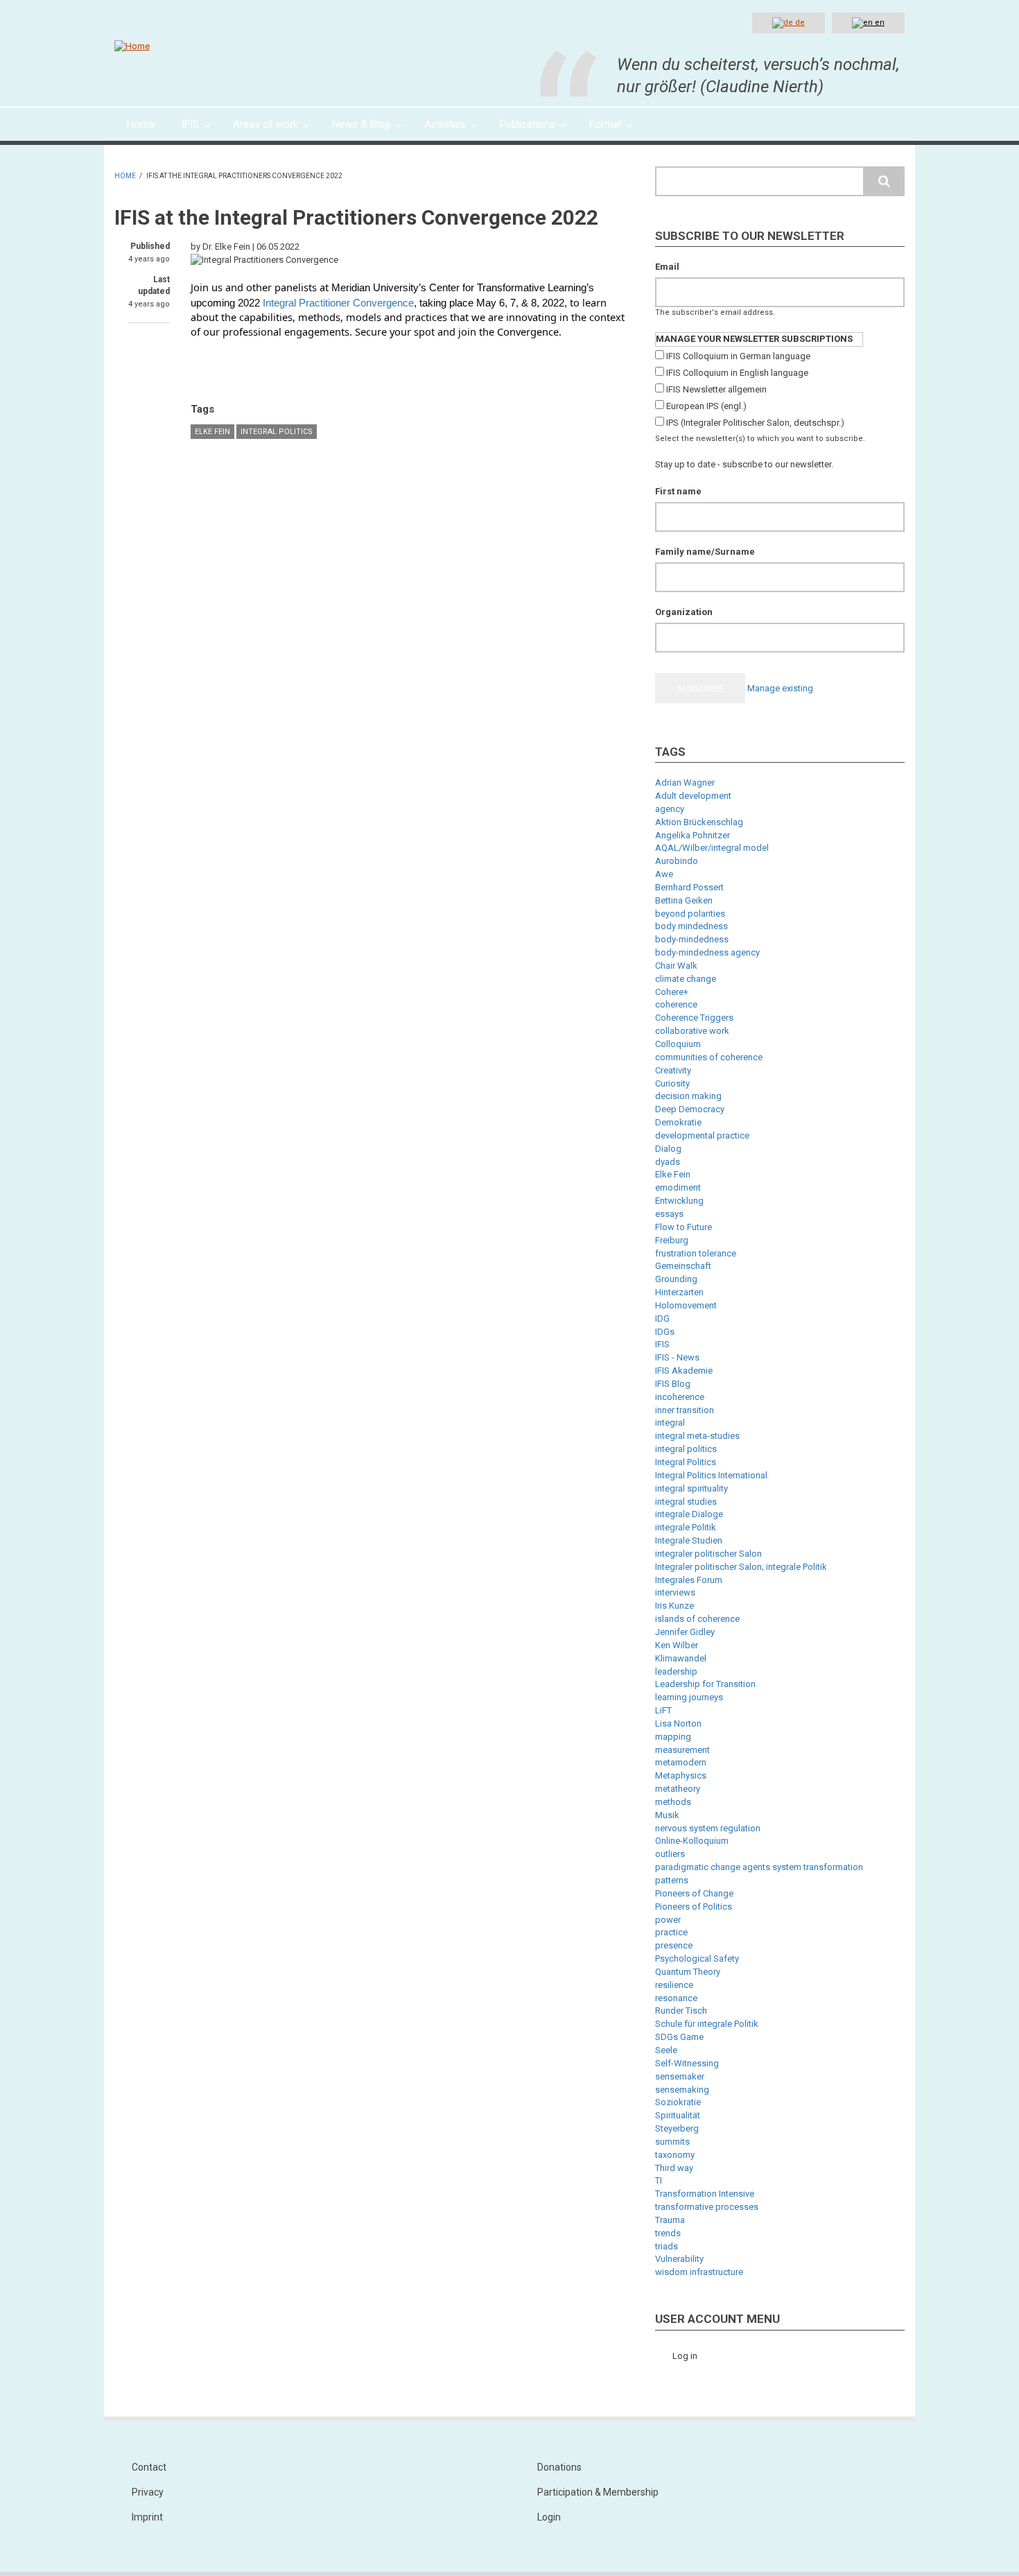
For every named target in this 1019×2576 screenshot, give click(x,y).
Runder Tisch (681, 2011)
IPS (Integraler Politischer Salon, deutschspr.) (755, 423)
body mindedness (691, 926)
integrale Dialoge (689, 1514)
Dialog (668, 1149)
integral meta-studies (697, 1436)
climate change (686, 979)
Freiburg (672, 1240)
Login (549, 2517)
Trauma (670, 2220)
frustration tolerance (696, 1253)
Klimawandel (681, 1658)
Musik (667, 1815)
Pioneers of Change (694, 1893)
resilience (674, 1985)
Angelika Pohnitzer (693, 835)
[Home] (132, 46)
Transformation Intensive (705, 2194)
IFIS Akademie (684, 1371)
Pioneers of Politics (694, 1907)
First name (678, 491)
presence (674, 1945)
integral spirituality (691, 1488)
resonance (676, 1998)
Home (125, 176)
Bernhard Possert (689, 887)
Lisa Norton (678, 1723)
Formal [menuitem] (605, 124)
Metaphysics (681, 1775)
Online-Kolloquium (692, 1841)
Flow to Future (683, 1227)
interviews (675, 1592)
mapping (673, 1737)
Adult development (693, 796)
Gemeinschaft (683, 1266)
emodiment (678, 1187)
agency (670, 809)
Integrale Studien (689, 1540)
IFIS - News (677, 1357)
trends (668, 2233)
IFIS (662, 1344)
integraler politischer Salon (708, 1554)
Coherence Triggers (694, 1018)
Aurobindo (677, 861)
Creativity (673, 1070)
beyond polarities (690, 914)
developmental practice (702, 1135)
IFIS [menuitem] (190, 124)
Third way (674, 2168)
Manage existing (780, 688)
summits (672, 2142)
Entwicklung (679, 1201)
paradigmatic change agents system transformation (759, 1867)
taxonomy (675, 2155)
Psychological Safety (697, 1959)
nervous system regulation (708, 1828)
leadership (676, 1671)
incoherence (680, 1397)
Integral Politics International (711, 1475)
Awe (664, 874)
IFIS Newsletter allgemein (716, 389)
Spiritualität (678, 2115)
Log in (685, 2356)
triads (667, 2246)
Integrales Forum (689, 1580)
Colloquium (678, 1044)
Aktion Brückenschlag (699, 822)
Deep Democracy (690, 1109)
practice (671, 1932)
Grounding (676, 1279)
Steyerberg (677, 2128)
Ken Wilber (677, 1645)
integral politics (686, 1449)
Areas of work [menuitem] (265, 124)
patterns (672, 1880)
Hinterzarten (679, 1292)
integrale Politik (686, 1527)
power (668, 1920)
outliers (670, 1854)
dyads (668, 1162)
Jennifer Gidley (685, 1632)
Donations (559, 2467)
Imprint (147, 2517)
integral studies (686, 1502)
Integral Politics (277, 432)
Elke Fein (212, 432)
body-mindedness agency (707, 952)
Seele (666, 2050)
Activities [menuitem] (445, 124)
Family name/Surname (705, 552)
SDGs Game (679, 2037)
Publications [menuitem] (528, 124)
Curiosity (672, 1083)
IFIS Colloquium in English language (737, 373)
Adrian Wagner (685, 783)
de (799, 23)
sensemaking (682, 2090)
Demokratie (678, 1122)
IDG (662, 1319)
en (879, 23)
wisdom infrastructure (699, 2272)
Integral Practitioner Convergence (338, 303)
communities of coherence (709, 1057)
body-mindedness (692, 939)
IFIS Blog (673, 1384)
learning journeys (689, 1697)
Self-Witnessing (687, 2063)
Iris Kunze (674, 1606)
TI (659, 2180)
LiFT (663, 1710)
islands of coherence (697, 1619)
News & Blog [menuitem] (361, 124)
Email (667, 267)
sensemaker (680, 2076)
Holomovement (686, 1305)
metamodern (681, 1762)
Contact (149, 2467)
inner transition (685, 1410)
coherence (676, 1004)
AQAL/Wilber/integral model (712, 848)
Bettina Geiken (684, 900)
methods (673, 1802)
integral (670, 1423)
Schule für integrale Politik (707, 2024)
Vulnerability (679, 2259)
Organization (684, 612)
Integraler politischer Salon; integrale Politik (741, 1567)
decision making (688, 1096)
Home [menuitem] (141, 124)
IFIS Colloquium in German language (738, 356)
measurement (682, 1750)
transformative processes (707, 2207)
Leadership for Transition (705, 1684)
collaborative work (692, 1031)
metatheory (678, 1789)
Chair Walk (676, 966)
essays (669, 1214)
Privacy (148, 2492)
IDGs (665, 1332)
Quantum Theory (688, 1972)
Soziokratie (678, 2102)
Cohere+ (672, 992)
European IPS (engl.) (706, 406)
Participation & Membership (598, 2492)
